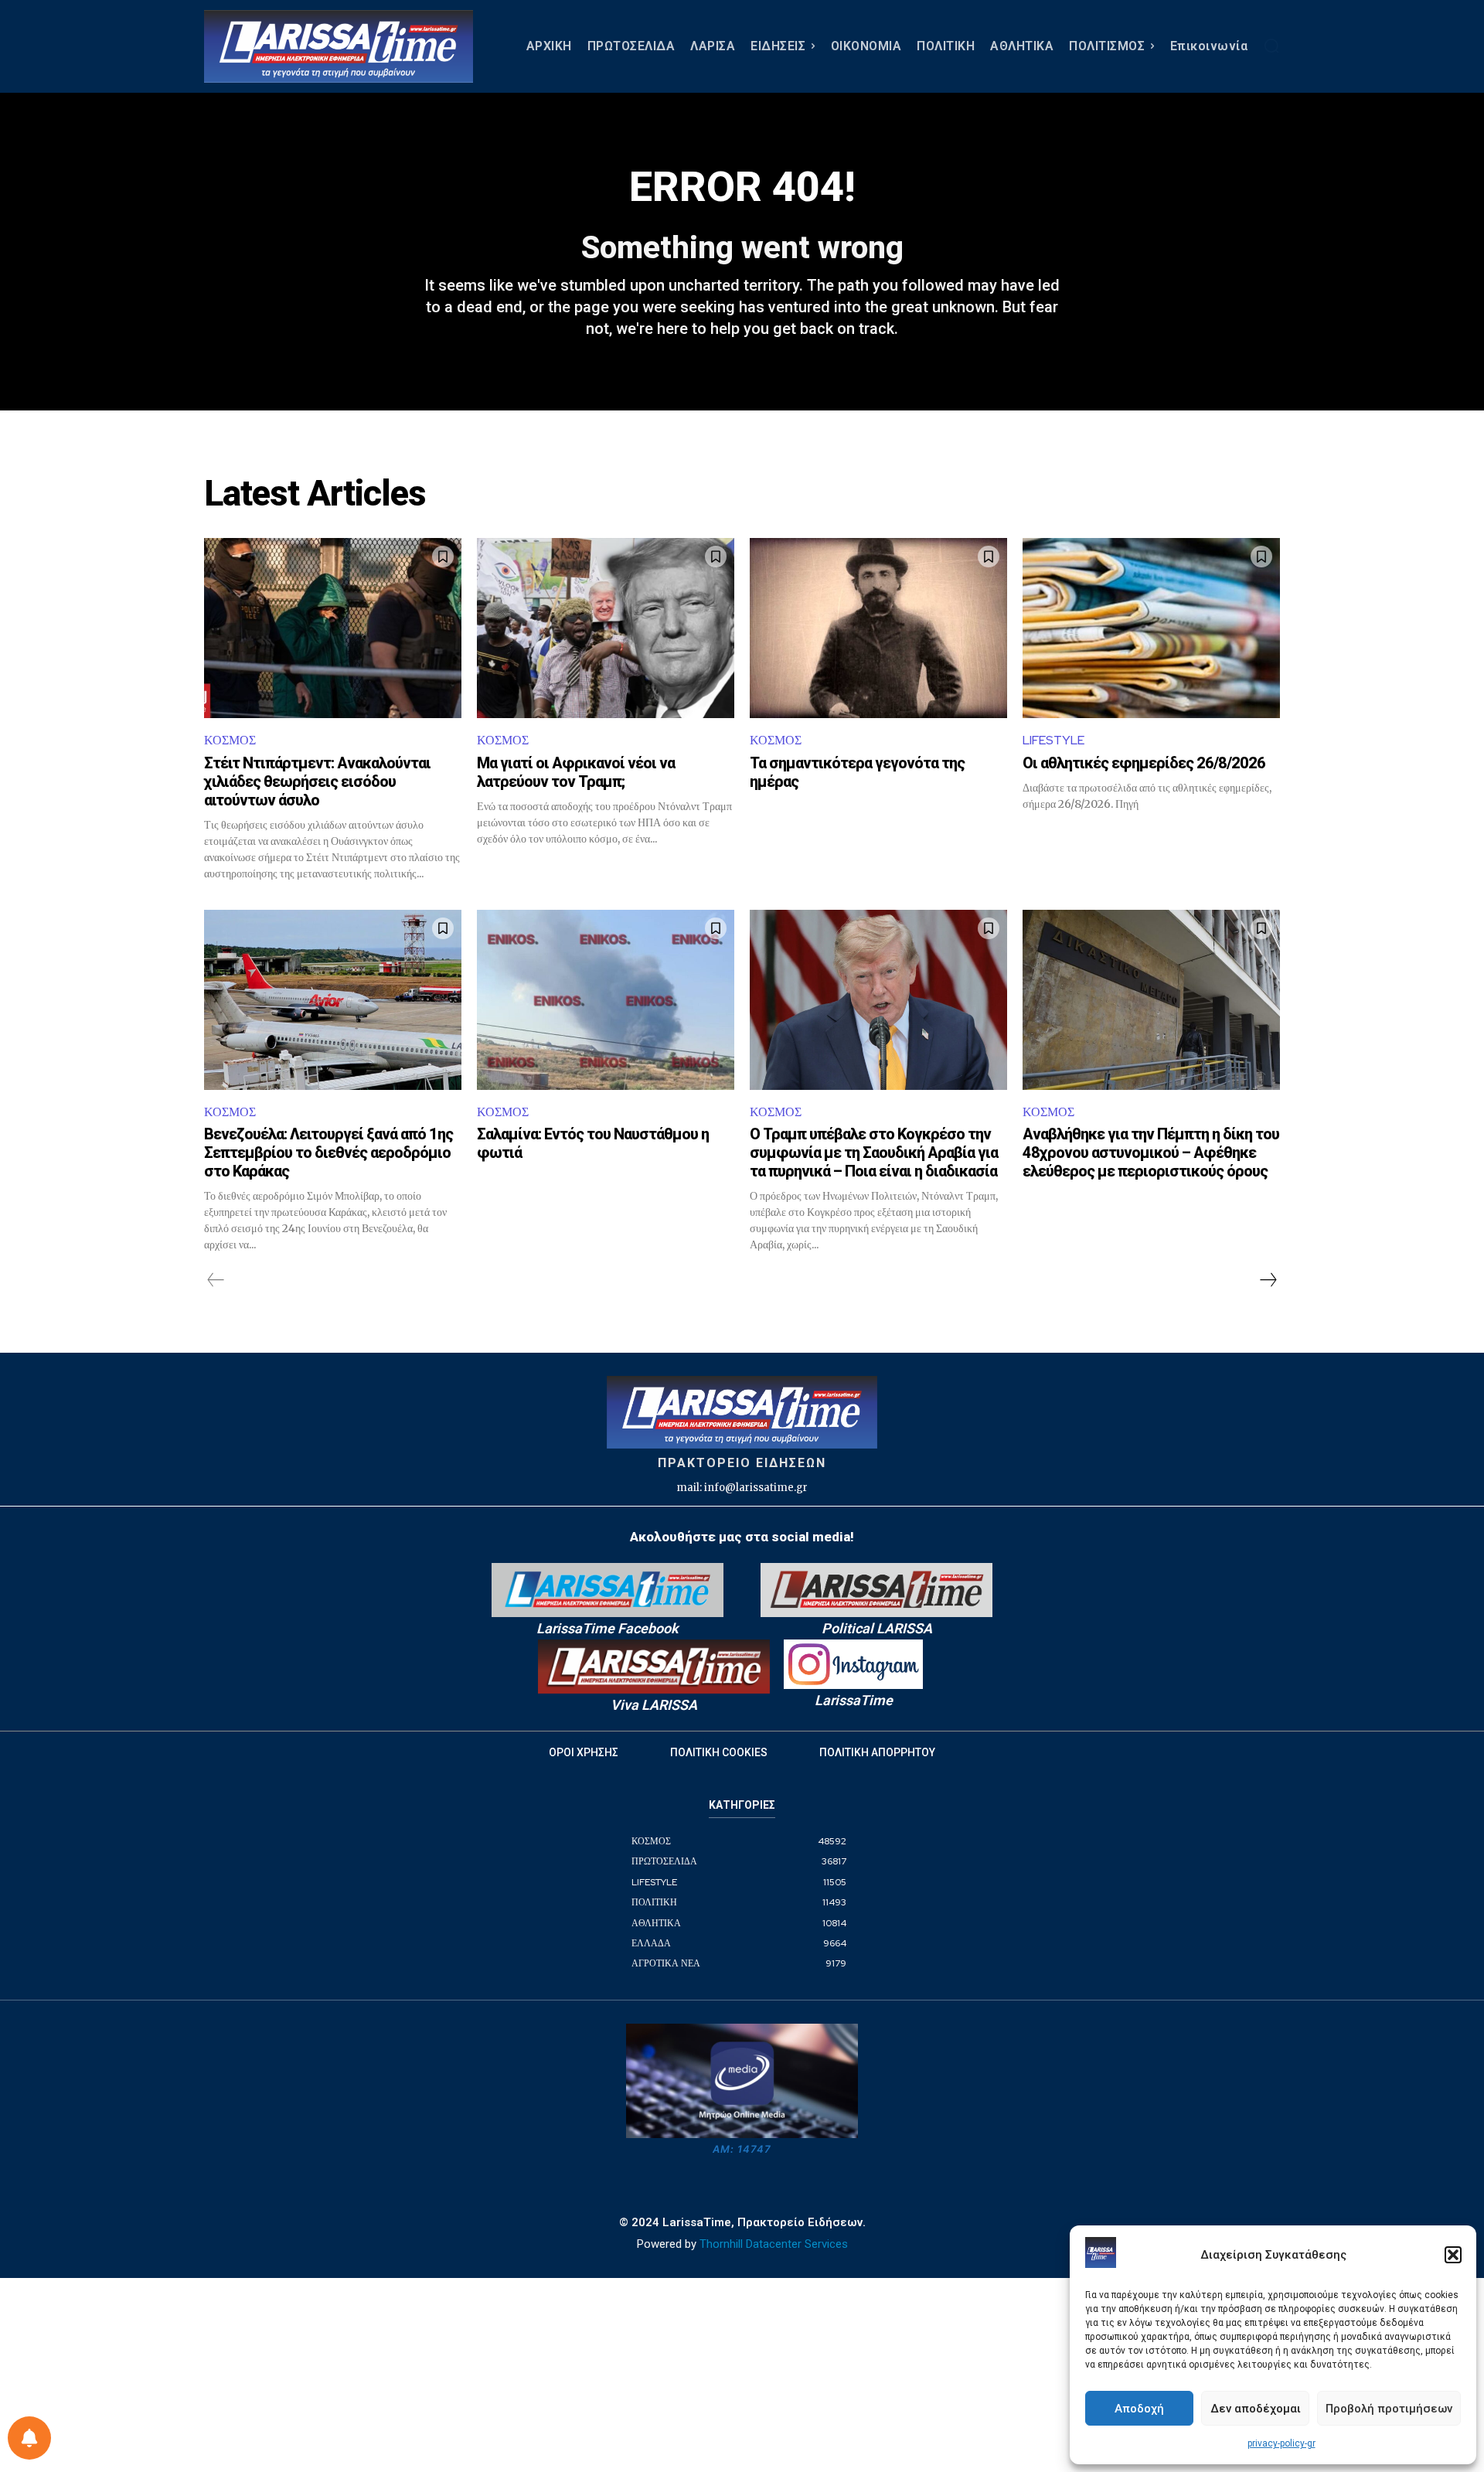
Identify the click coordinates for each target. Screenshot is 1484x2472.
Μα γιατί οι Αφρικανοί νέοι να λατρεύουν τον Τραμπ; (576, 772)
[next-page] (1268, 1280)
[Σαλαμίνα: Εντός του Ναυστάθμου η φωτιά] (606, 1000)
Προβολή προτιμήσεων (1389, 2409)
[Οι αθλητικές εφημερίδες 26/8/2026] (1151, 628)
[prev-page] (216, 1280)
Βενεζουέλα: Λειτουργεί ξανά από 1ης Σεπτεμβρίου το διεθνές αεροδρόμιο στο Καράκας (328, 1153)
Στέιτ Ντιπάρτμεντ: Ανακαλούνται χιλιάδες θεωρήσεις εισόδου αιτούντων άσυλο (317, 781)
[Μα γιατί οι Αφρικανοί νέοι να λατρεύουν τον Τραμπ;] (606, 628)
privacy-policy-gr (1281, 2443)
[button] (1453, 2255)
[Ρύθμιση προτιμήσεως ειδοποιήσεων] (29, 2438)
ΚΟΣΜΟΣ (230, 740)
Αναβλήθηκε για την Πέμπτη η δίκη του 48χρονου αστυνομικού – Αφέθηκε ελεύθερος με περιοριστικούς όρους (1151, 1153)
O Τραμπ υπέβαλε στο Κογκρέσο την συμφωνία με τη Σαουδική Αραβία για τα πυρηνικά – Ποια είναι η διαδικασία (874, 1153)
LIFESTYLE (1053, 740)
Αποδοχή (1139, 2409)
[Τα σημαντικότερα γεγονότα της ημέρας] (878, 628)
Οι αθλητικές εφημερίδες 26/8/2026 (1144, 763)
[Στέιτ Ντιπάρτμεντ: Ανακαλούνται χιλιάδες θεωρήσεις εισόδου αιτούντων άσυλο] (333, 628)
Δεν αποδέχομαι (1256, 2409)
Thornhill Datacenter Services (774, 2244)
